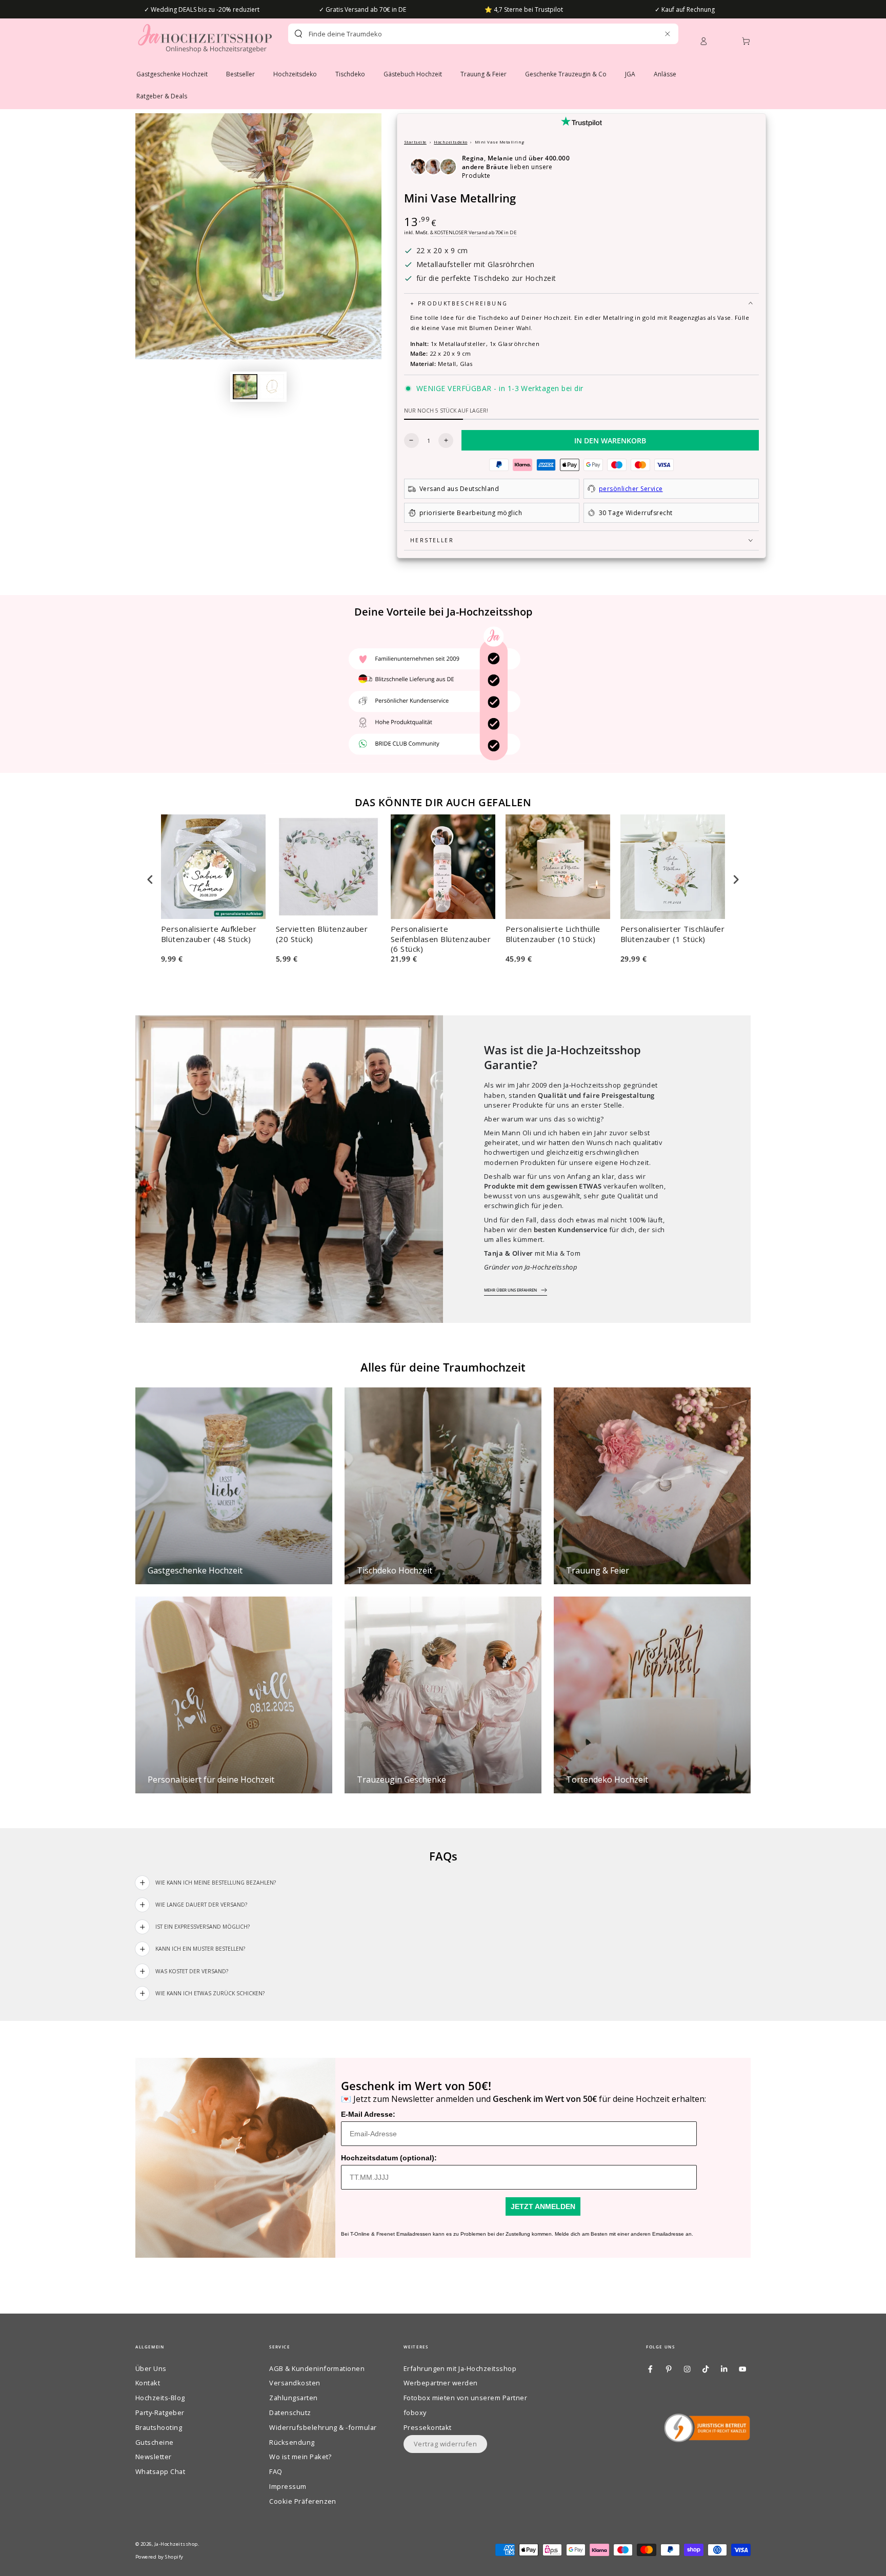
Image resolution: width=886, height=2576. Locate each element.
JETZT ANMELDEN (543, 2206)
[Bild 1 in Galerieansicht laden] (245, 387)
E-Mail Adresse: (368, 2114)
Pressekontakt (428, 2427)
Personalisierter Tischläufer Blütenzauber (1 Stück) (672, 934)
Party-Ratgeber (160, 2413)
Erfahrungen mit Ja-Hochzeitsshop (460, 2368)
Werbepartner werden (441, 2383)
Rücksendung (292, 2442)
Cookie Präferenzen (303, 2501)
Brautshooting (159, 2427)
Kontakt (148, 2383)
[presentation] (150, 880)
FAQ (276, 2471)
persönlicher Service (631, 489)
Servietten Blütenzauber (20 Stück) (322, 934)
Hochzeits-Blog (160, 2398)
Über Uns (151, 2368)
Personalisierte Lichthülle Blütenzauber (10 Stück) (553, 934)
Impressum (288, 2486)
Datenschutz (290, 2413)
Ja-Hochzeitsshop (176, 2544)
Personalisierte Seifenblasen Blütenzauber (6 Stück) (441, 939)
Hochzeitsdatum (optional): (389, 2158)
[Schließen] (667, 34)
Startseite (415, 142)
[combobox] (465, 34)
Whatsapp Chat (160, 2471)
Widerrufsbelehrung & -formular (323, 2427)
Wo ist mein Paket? (300, 2457)
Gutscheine (155, 2442)
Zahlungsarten (293, 2398)
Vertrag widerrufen (446, 2444)
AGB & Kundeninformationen (317, 2368)
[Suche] (298, 34)
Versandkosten (295, 2383)
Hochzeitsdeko (450, 142)
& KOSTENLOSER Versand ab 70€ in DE (474, 232)
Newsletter (154, 2457)
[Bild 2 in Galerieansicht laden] (272, 387)
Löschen (645, 34)
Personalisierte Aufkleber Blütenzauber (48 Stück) (209, 934)
